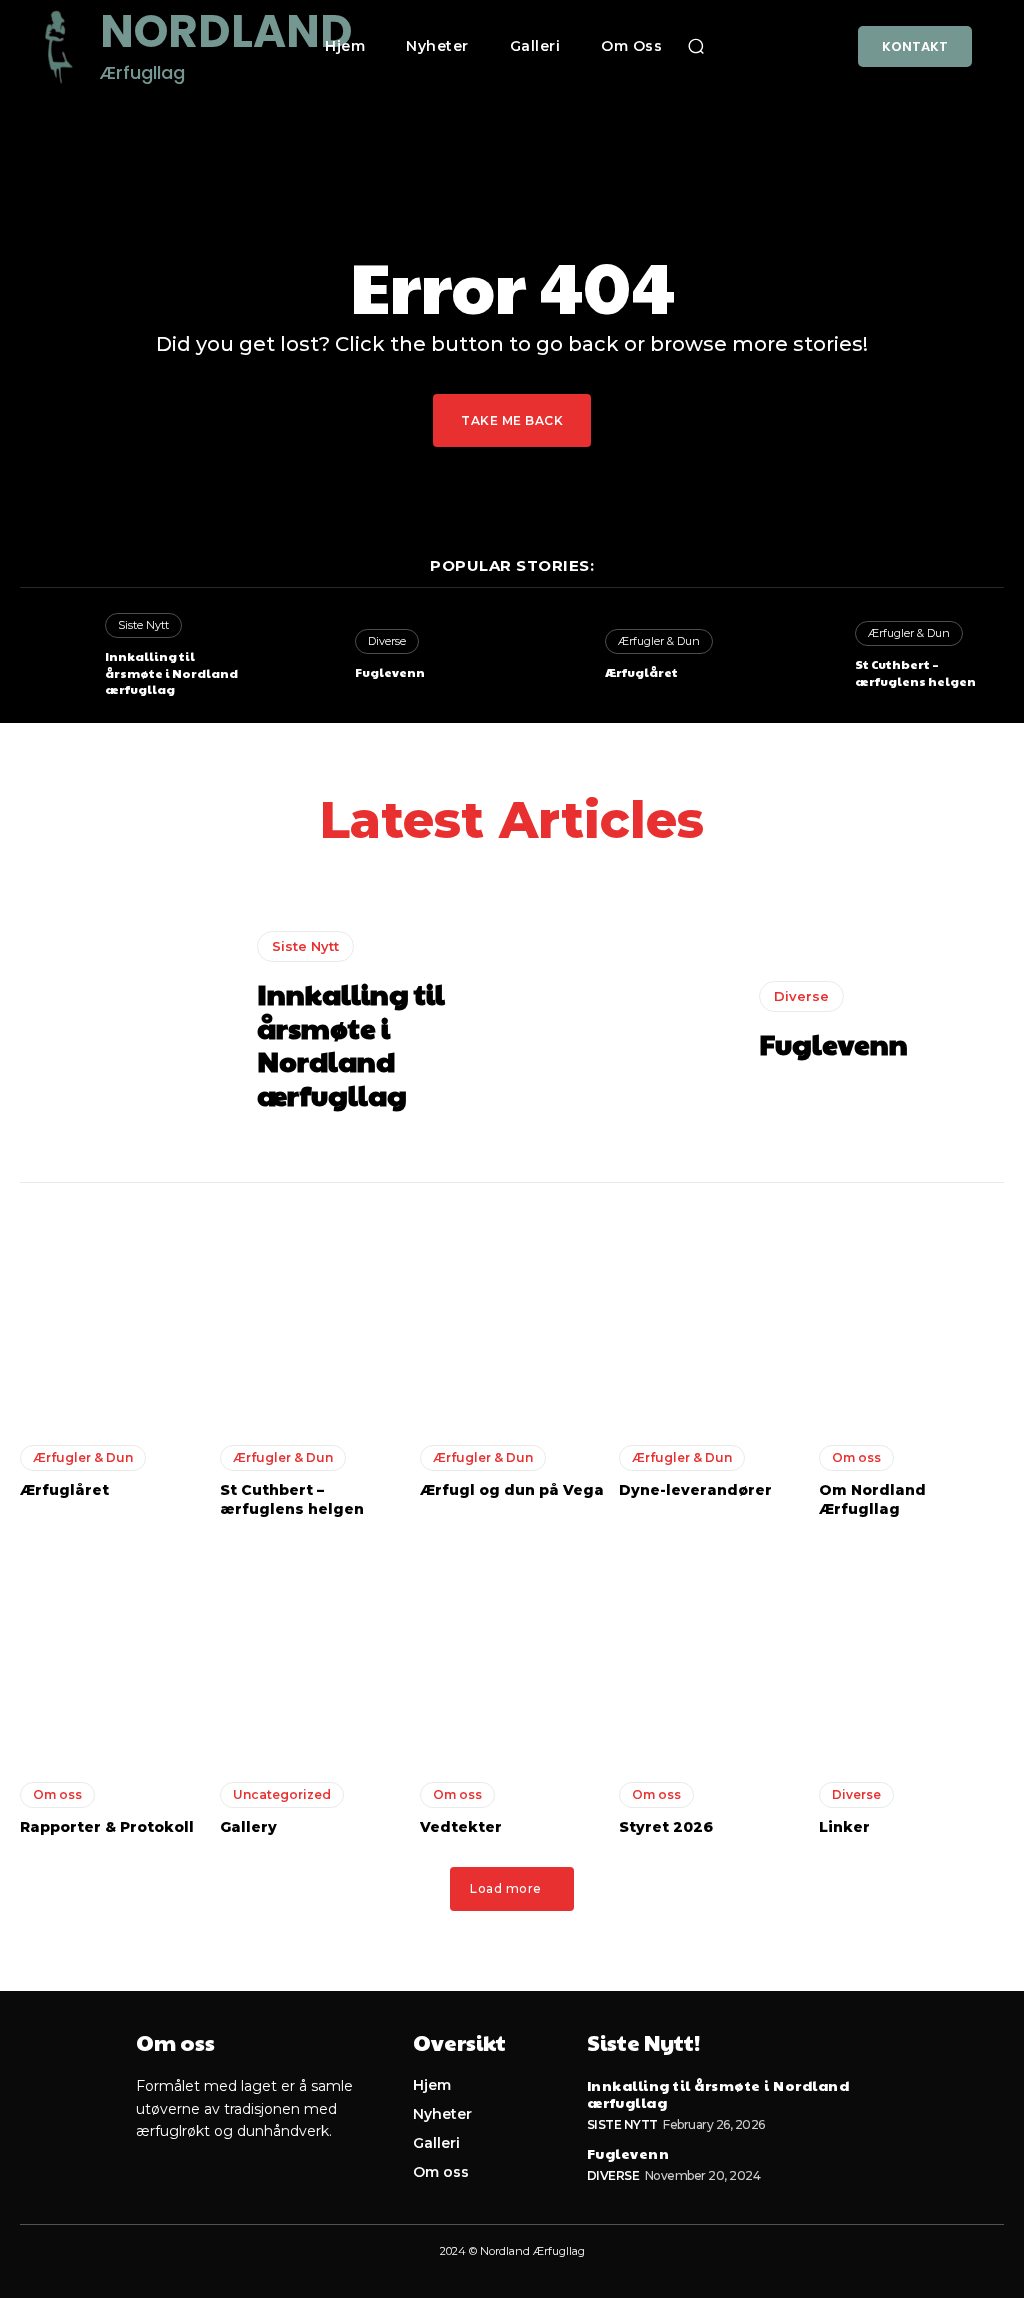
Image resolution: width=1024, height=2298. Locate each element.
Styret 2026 (666, 1827)
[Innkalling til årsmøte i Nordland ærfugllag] (55, 655)
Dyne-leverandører (695, 1490)
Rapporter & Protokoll (107, 1827)
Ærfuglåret (641, 672)
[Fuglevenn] (305, 655)
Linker (844, 1827)
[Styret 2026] (711, 1651)
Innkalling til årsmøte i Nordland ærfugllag (171, 673)
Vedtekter (461, 1827)
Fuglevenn (390, 672)
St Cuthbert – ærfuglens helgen (915, 672)
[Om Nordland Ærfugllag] (911, 1314)
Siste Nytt (143, 625)
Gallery (248, 1827)
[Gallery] (312, 1651)
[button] (696, 46)
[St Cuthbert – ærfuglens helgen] (804, 655)
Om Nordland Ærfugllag (872, 1500)
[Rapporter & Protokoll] (112, 1651)
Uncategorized (282, 1794)
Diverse (387, 641)
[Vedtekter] (512, 1651)
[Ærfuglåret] (555, 655)
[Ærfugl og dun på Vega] (512, 1314)
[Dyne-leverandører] (711, 1314)
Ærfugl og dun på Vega (512, 1490)
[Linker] (911, 1651)
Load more (506, 1888)
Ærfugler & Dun (659, 641)
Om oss (856, 1457)
